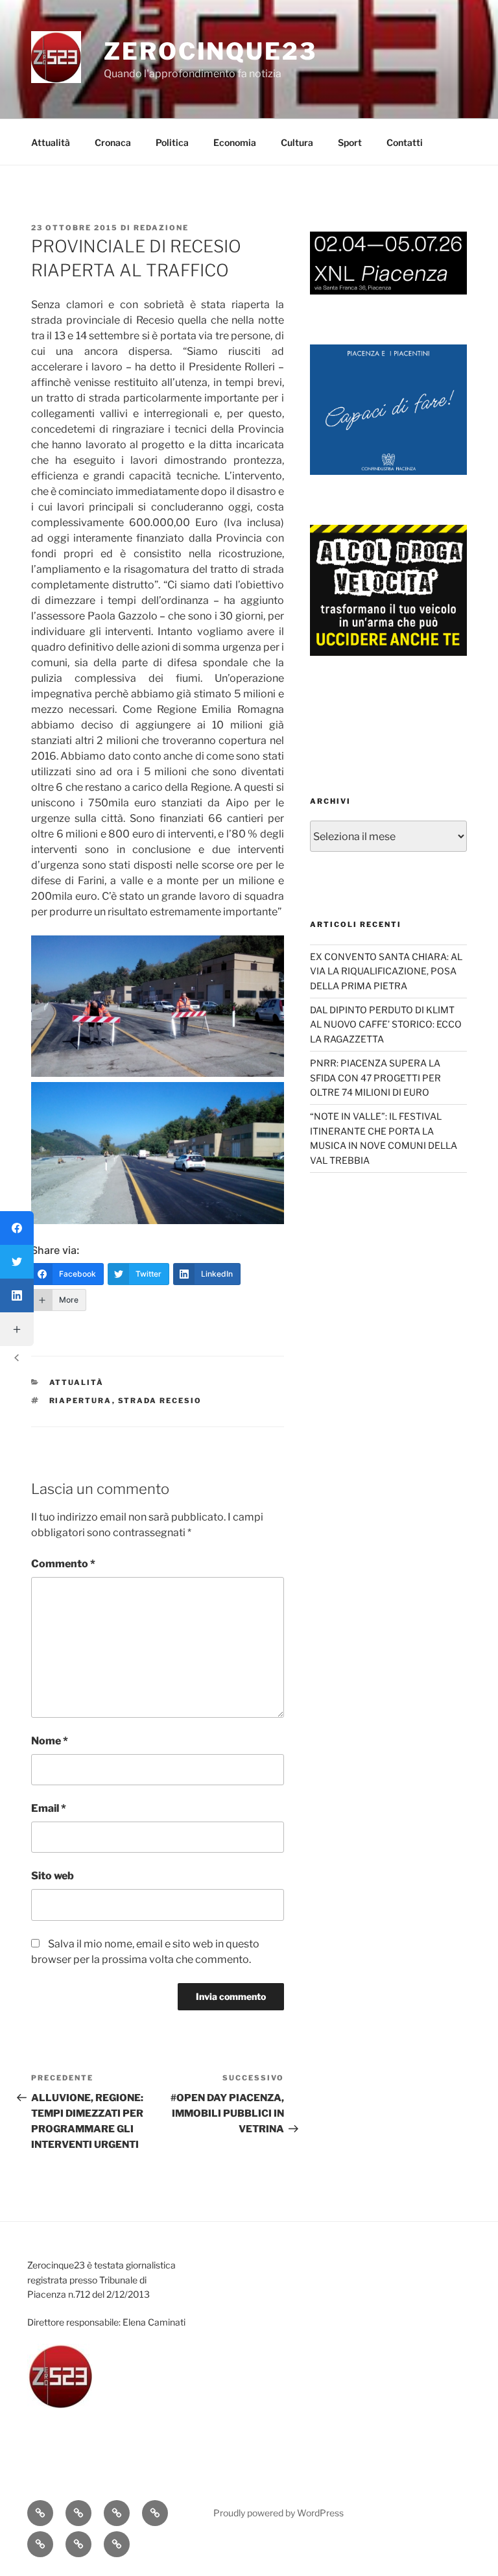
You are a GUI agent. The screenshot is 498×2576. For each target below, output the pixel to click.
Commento (63, 1564)
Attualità (51, 142)
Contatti (405, 142)
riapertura (81, 1401)
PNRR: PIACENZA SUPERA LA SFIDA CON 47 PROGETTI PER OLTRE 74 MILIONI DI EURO (375, 1077)
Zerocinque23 (210, 51)
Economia (235, 142)
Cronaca (113, 142)
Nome (50, 1741)
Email (49, 1808)
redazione (161, 228)
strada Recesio (160, 1401)
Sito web (53, 1876)
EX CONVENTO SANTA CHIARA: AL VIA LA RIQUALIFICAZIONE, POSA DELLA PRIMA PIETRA (386, 971)
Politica (172, 142)
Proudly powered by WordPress (279, 2513)
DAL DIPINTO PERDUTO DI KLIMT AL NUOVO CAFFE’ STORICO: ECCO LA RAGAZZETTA (386, 1024)
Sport (350, 142)
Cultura (297, 142)
